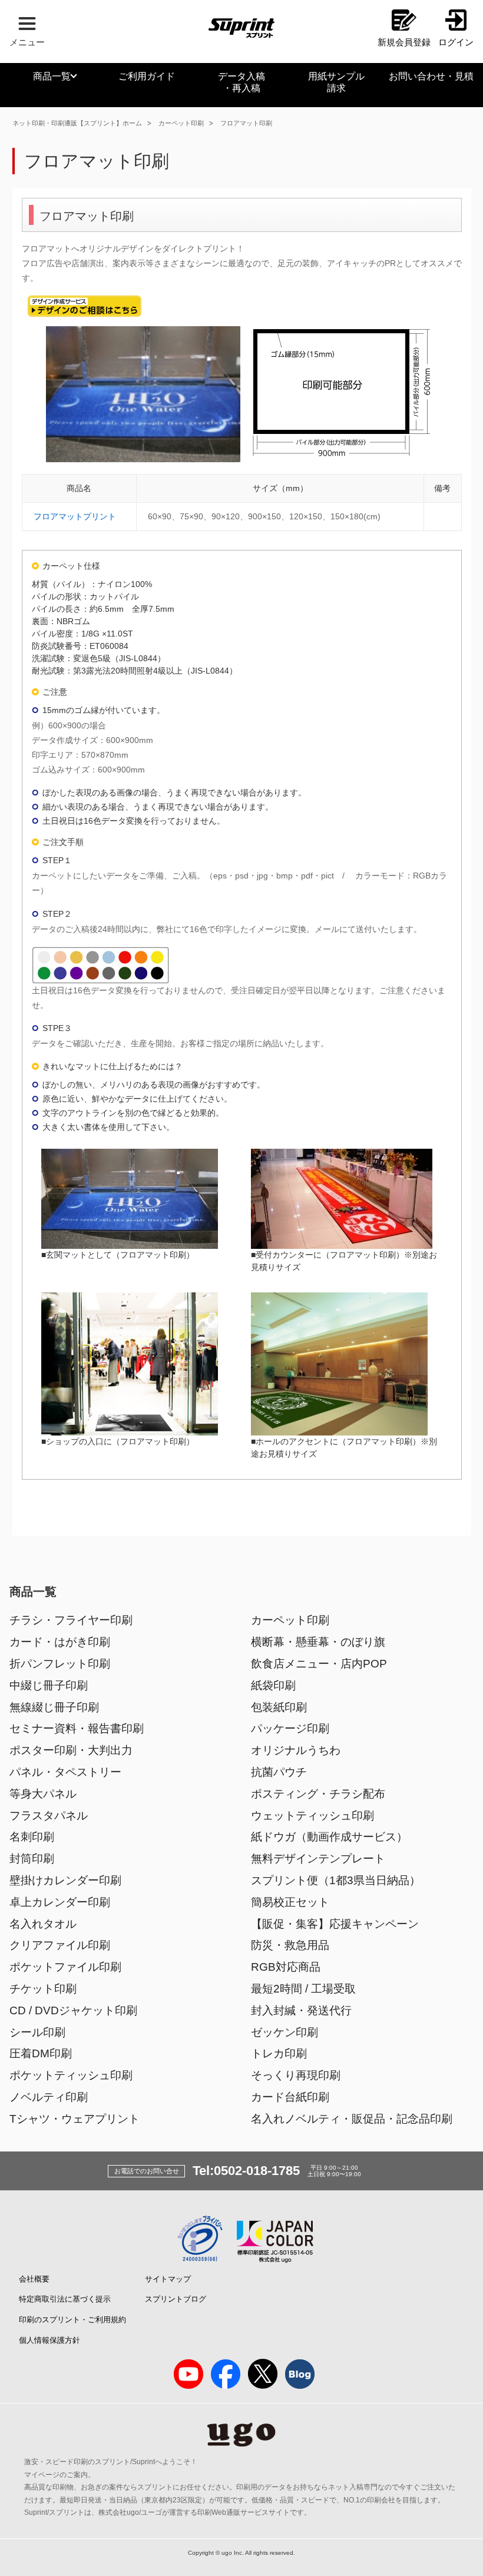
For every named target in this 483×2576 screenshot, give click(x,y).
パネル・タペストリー (65, 1772)
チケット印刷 (43, 1989)
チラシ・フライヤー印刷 (71, 1620)
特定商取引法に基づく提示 (65, 2299)
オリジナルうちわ (296, 1750)
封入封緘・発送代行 (301, 2010)
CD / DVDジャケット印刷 (73, 2010)
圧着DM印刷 (41, 2053)
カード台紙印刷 (290, 2097)
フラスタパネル (49, 1816)
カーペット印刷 (181, 123)
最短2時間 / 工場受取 (303, 1989)
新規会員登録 (404, 42)
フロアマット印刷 (246, 123)
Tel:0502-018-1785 (246, 2171)
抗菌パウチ (279, 1772)
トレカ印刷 (279, 2053)
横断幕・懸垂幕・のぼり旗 (318, 1642)
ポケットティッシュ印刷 (71, 2075)
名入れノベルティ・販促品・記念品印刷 (352, 2119)
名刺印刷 (32, 1837)
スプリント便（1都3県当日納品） (336, 1880)
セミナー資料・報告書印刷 (77, 1728)
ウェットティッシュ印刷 (312, 1816)
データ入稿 (241, 82)
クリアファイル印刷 (60, 1945)
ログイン (456, 42)
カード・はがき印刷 (60, 1642)
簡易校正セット (290, 1902)
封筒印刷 (32, 1859)
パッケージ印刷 (290, 1728)
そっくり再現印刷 (296, 2075)
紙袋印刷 (273, 1685)
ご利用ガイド (147, 76)
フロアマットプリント (75, 516)
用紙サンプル (336, 82)
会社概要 (34, 2279)
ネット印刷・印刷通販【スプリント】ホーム (77, 123)
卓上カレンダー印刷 (60, 1902)
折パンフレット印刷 (60, 1664)
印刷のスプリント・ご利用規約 (72, 2320)
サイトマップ (168, 2279)
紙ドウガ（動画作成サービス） (329, 1837)
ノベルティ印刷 (49, 2097)
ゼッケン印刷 (284, 2032)
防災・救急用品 (290, 1945)
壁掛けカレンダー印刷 (65, 1880)
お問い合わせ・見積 (431, 76)
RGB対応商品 (286, 1967)
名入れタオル (43, 1924)
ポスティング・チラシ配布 (318, 1794)
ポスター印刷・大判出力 (71, 1750)
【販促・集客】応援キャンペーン (335, 1924)
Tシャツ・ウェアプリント (75, 2119)
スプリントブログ (176, 2299)
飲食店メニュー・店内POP (319, 1664)
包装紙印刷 (279, 1707)
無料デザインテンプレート (318, 1859)
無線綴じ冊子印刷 (54, 1707)
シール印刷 (37, 2032)
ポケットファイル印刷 (65, 1967)
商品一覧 (52, 76)
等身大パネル (43, 1794)
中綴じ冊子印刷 (49, 1685)
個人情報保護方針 (49, 2340)
